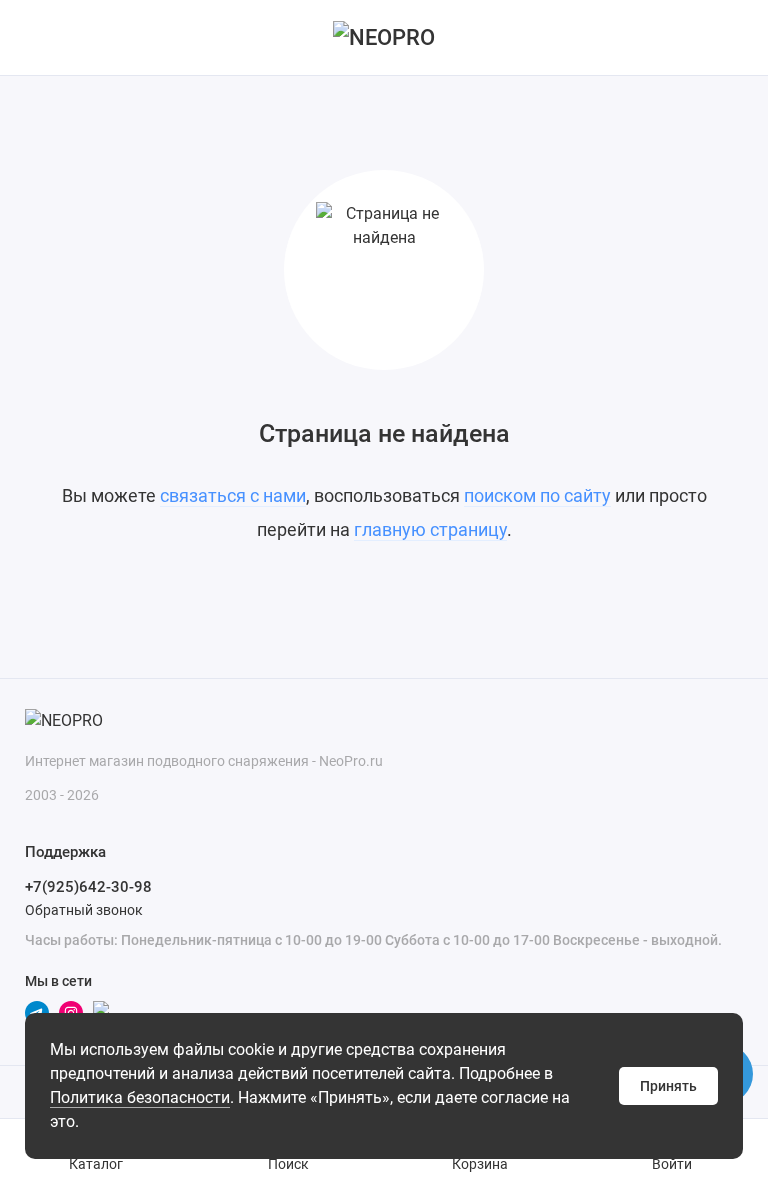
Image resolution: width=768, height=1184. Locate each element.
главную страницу (430, 529)
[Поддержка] (730, 37)
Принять (668, 1086)
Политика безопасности (140, 1097)
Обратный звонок (84, 910)
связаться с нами (233, 495)
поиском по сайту (537, 495)
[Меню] (37, 37)
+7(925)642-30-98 (88, 887)
